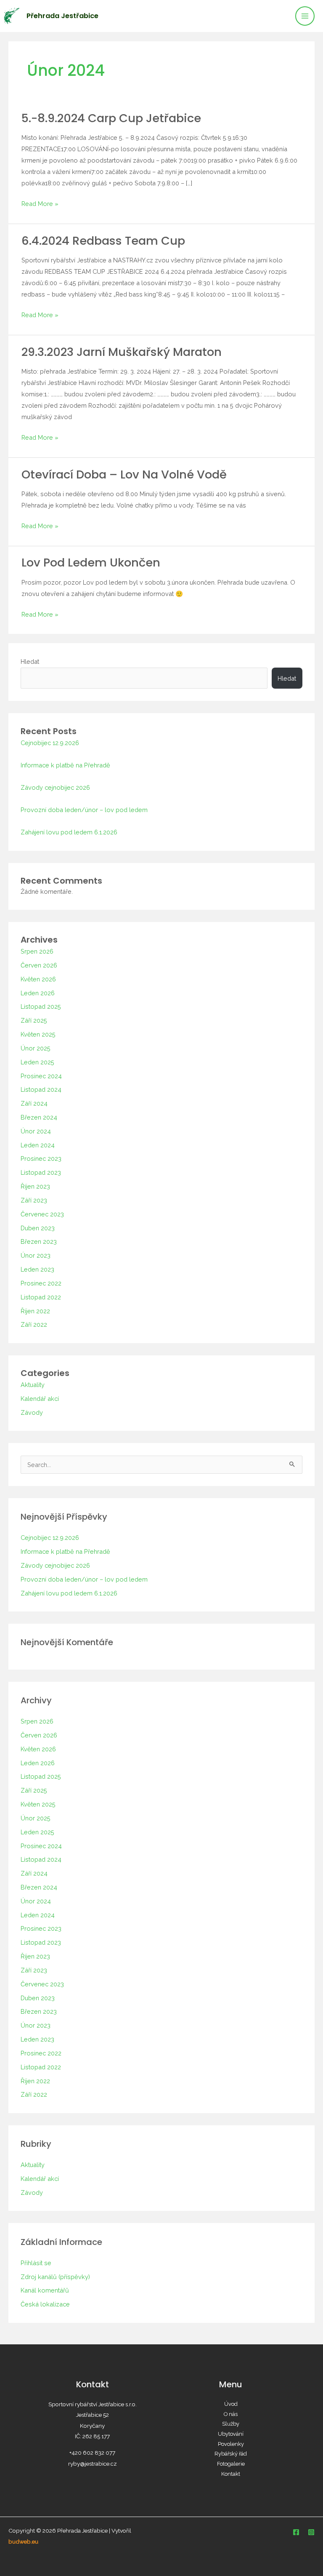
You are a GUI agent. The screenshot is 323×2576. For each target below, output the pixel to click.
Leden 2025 (37, 1062)
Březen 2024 (39, 1117)
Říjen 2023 (35, 1186)
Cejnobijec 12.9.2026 (50, 743)
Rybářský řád (231, 2454)
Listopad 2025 (41, 1006)
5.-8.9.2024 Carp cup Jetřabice (111, 118)
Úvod (231, 2404)
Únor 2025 (36, 1048)
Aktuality (33, 1385)
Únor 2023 (36, 1255)
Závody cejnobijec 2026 (55, 787)
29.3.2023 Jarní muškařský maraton (122, 352)
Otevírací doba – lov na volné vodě (124, 474)
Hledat (30, 661)
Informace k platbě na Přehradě (65, 765)
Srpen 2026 (37, 951)
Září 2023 (34, 1200)
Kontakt (231, 2474)
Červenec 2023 (42, 1214)
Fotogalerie (231, 2464)
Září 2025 (34, 1020)
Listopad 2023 (41, 1172)
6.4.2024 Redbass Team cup (103, 241)
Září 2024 (34, 1103)
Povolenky (231, 2444)
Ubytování (231, 2434)
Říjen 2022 (35, 1311)
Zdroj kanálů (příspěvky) (55, 2277)
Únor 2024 (36, 1131)
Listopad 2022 (41, 1297)
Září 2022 (34, 1324)
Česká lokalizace (45, 2304)
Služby (231, 2424)
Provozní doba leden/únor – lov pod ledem (84, 810)
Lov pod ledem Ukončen (91, 562)
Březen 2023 (39, 1241)
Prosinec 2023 (41, 1158)
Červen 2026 (39, 965)
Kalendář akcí (40, 1399)
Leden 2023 (37, 1269)
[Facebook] (296, 2532)
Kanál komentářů (45, 2290)
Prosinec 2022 (41, 1283)
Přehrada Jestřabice (62, 16)
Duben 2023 (38, 1228)
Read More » (40, 203)
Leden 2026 (38, 993)
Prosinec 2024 (41, 1076)
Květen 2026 (38, 979)
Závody (32, 1412)
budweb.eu (23, 2541)
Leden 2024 (38, 1145)
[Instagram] (311, 2532)
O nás (231, 2414)
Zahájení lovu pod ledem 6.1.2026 (69, 832)
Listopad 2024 (41, 1089)
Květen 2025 (38, 1034)
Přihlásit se (36, 2263)
